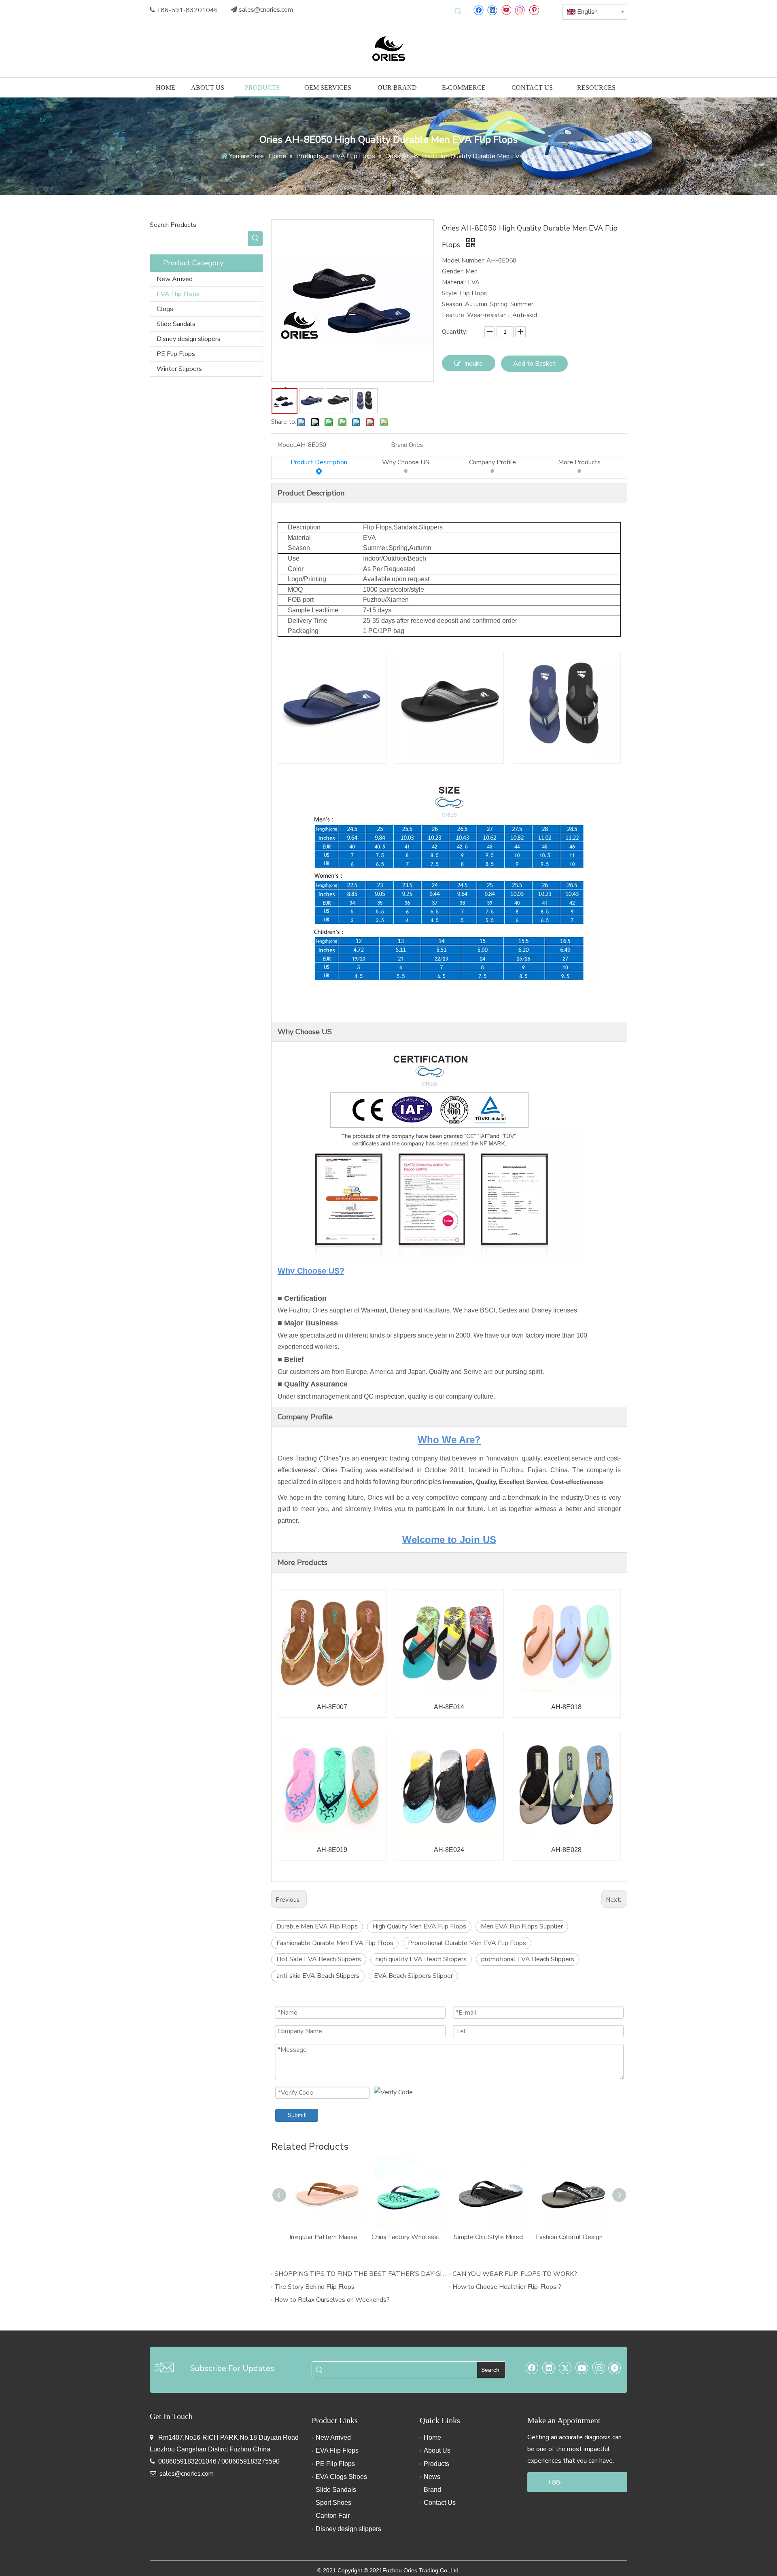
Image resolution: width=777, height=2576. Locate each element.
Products (436, 2464)
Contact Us (440, 2503)
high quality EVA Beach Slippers (421, 1959)
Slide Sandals (176, 324)
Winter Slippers (179, 369)
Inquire (473, 364)
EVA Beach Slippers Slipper (413, 1976)
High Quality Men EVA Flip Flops (419, 1926)
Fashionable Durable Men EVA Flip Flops (335, 1943)
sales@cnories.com (266, 10)
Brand (432, 2490)
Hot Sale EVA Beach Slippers (319, 1959)
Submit (297, 2115)
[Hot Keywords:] (458, 11)
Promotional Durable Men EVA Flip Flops (467, 1943)
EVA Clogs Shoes (341, 2477)
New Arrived (175, 279)
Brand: (400, 445)
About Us (437, 2450)
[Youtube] (506, 10)
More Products (579, 462)
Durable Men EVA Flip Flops (317, 1926)
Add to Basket (534, 364)
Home (432, 2437)
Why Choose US (406, 462)
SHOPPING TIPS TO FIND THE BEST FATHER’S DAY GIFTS (360, 2274)
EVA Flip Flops (178, 294)
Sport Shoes (333, 2503)
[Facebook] (479, 10)
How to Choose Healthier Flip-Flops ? (507, 2287)
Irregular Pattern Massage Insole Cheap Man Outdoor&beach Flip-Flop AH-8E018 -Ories (326, 2237)
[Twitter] (565, 2368)
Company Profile (493, 462)
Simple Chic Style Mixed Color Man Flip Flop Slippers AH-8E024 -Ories (491, 2237)
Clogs (165, 309)
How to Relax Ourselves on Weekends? (332, 2300)
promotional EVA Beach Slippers (528, 1959)
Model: (287, 445)
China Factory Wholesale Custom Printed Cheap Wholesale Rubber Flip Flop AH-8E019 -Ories (409, 2237)
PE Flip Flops (176, 354)
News (432, 2477)
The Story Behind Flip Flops (314, 2287)
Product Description (319, 462)
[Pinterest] (534, 10)
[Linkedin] (492, 10)
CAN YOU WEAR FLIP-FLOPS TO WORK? (515, 2274)
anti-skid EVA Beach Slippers (318, 1976)
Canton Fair (333, 2516)
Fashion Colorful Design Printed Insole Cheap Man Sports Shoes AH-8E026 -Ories (573, 2237)
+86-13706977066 (570, 2485)
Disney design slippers (189, 339)
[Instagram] (520, 10)
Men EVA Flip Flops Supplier (522, 1926)
